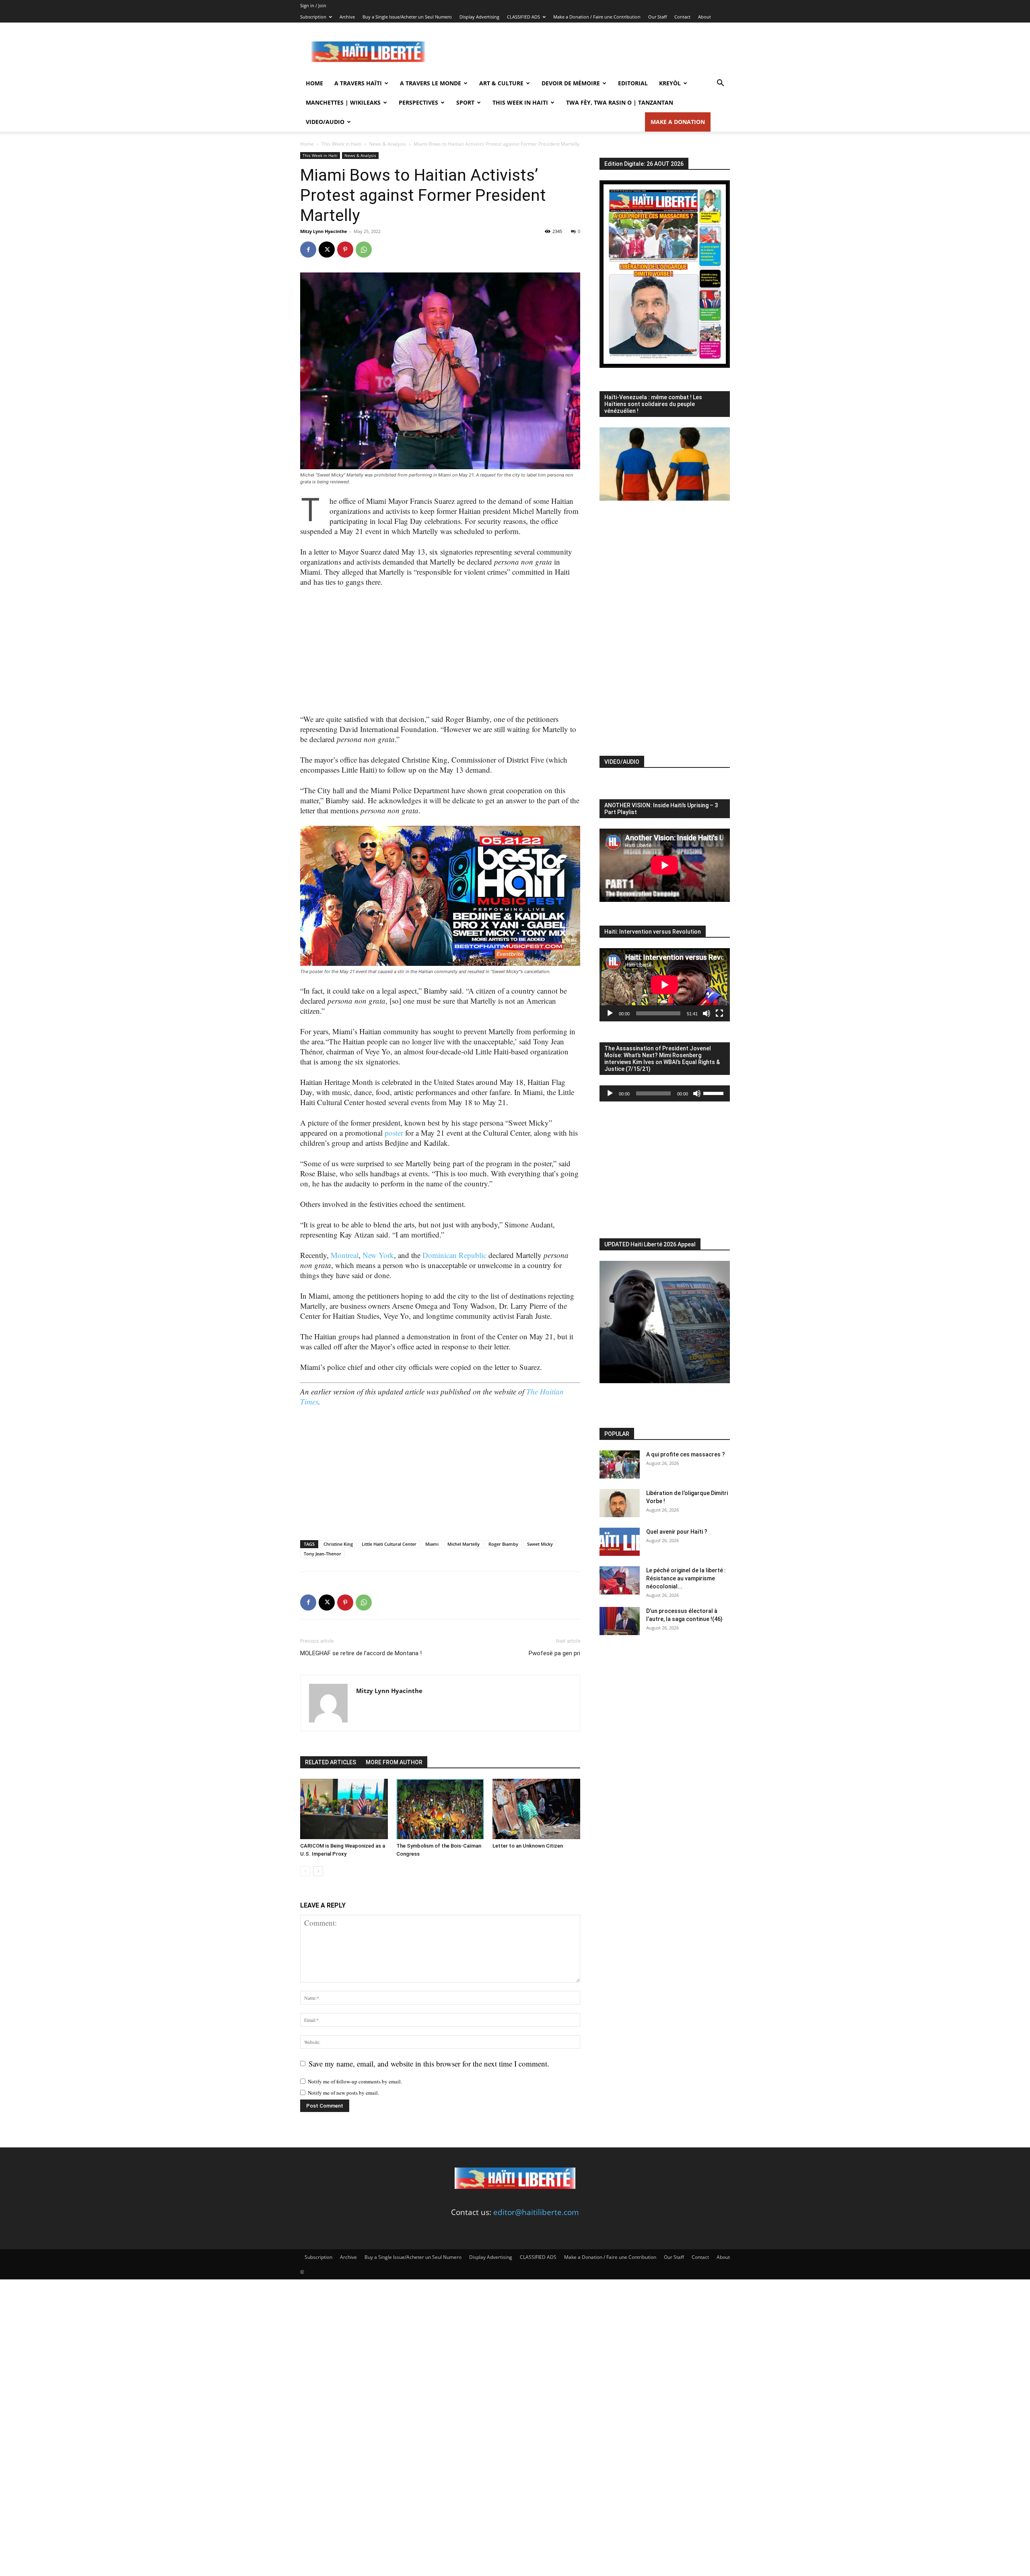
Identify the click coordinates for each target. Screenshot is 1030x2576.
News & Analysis (387, 144)
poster (394, 1133)
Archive (347, 17)
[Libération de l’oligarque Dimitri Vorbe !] (620, 1503)
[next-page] (318, 1871)
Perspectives (418, 102)
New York (378, 1255)
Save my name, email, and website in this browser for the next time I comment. (429, 2063)
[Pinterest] (345, 250)
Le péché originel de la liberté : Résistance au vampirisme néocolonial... (686, 1578)
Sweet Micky (540, 1544)
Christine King (338, 1544)
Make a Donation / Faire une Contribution (597, 17)
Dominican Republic (454, 1255)
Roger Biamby (503, 1544)
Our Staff (657, 17)
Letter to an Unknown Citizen (528, 1846)
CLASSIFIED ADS (523, 17)
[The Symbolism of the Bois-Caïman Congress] (440, 1809)
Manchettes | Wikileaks (343, 102)
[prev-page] (305, 1871)
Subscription (313, 17)
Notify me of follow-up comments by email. (355, 2081)
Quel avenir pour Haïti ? (677, 1532)
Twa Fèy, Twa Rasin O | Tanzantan (620, 102)
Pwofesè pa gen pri (554, 1653)
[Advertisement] (583, 52)
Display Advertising (479, 17)
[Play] (610, 1013)
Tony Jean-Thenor (322, 1554)
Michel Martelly (463, 1544)
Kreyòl (670, 83)
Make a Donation (678, 122)
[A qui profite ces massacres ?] (620, 1464)
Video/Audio (325, 122)
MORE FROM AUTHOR (394, 1762)
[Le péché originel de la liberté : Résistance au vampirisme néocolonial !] (620, 1580)
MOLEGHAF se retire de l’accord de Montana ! (361, 1653)
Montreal (345, 1255)
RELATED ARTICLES (331, 1762)
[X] (327, 250)
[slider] (715, 1093)
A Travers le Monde (431, 83)
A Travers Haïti (358, 83)
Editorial (633, 83)
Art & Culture (501, 83)
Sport (465, 102)
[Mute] (707, 1013)
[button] (720, 83)
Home (314, 83)
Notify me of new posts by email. (343, 2093)
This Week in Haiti (520, 102)
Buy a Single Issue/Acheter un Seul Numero (407, 17)
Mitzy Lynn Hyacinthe (324, 231)
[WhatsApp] (364, 250)
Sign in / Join (313, 5)
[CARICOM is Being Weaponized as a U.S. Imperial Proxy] (344, 1809)
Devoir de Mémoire (571, 83)
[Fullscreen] (719, 1013)
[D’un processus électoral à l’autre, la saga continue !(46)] (620, 1621)
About (705, 17)
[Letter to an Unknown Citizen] (536, 1809)
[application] (665, 985)
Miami (432, 1544)
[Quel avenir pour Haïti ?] (620, 1542)
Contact (682, 17)
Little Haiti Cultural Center (389, 1544)
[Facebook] (308, 250)
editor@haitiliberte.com (536, 2212)
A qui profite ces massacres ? (686, 1454)
